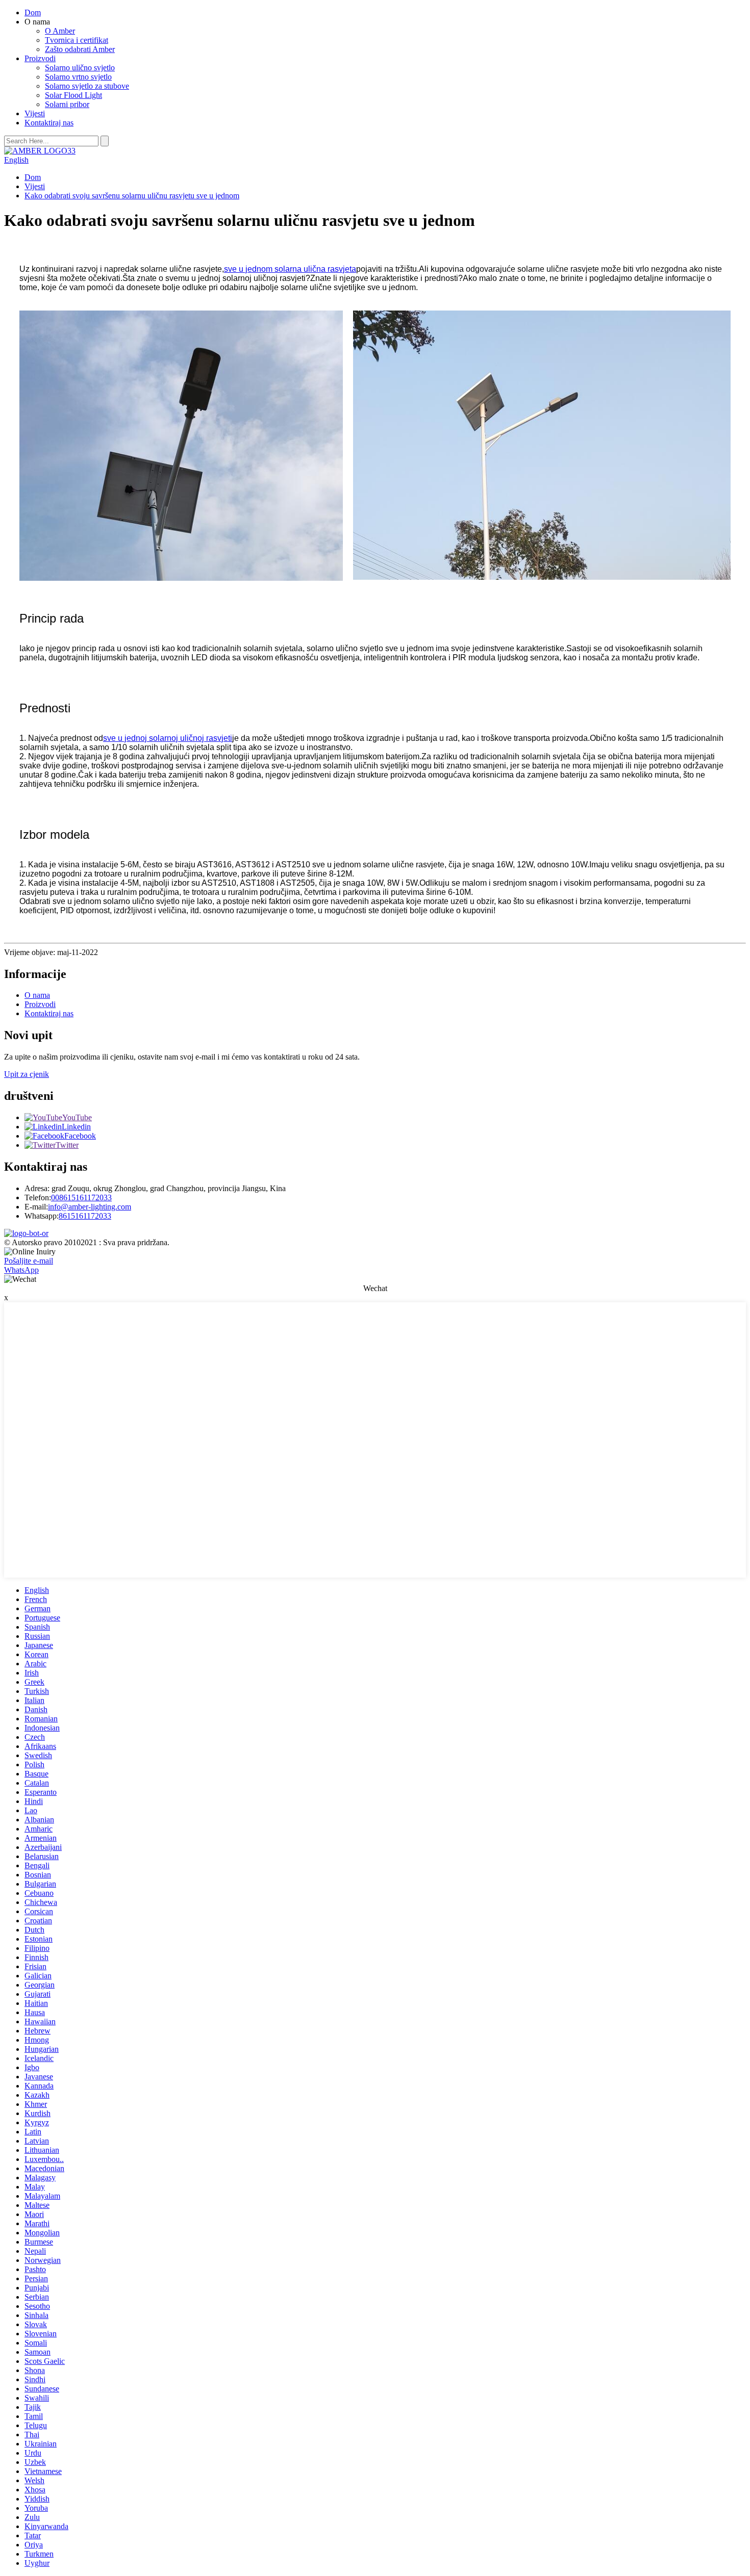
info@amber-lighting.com (90, 1207)
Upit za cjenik (27, 1074)
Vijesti (35, 113)
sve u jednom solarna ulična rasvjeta (290, 269)
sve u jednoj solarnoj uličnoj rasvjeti (168, 738)
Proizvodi (40, 58)
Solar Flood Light (73, 95)
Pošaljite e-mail (29, 1261)
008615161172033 (81, 1197)
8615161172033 (85, 1216)
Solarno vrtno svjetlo (78, 77)
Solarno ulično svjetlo (80, 68)
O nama (37, 995)
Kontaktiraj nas (49, 123)
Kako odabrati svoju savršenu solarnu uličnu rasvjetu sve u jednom (132, 196)
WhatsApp (21, 1270)
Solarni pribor (67, 104)
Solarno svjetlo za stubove (87, 86)
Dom (33, 12)
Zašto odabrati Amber (80, 49)
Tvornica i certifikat (77, 40)
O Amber (60, 31)
